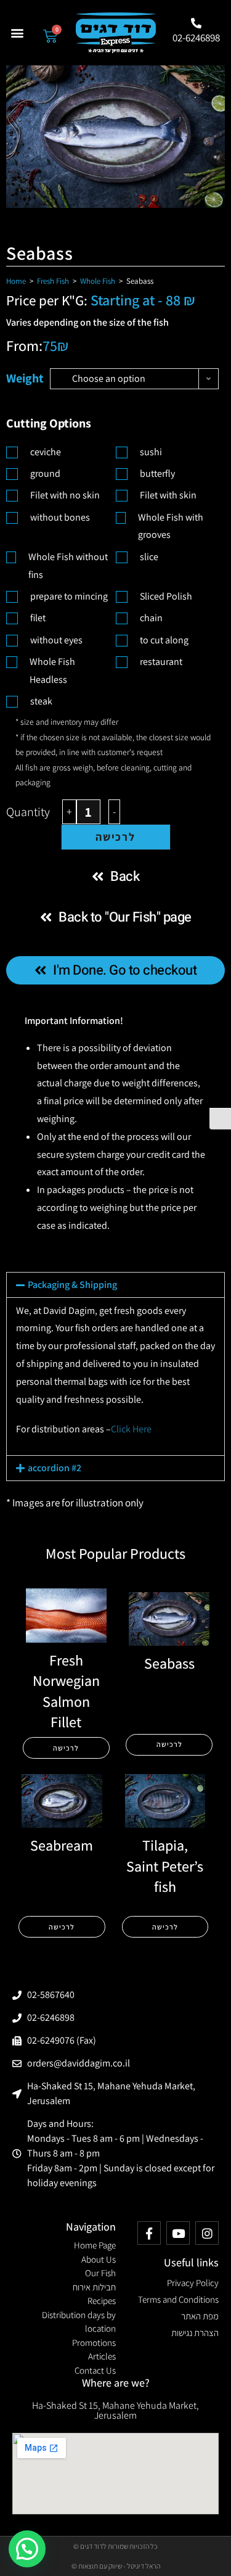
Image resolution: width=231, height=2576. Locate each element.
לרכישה (115, 837)
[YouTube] (178, 2233)
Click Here (131, 1429)
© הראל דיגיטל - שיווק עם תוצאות (116, 2566)
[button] (18, 33)
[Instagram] (207, 2233)
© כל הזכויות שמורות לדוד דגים (115, 2546)
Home (16, 281)
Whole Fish (98, 281)
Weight (25, 378)
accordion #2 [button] (55, 1468)
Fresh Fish (53, 281)
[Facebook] (149, 2233)
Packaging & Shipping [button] (72, 1285)
